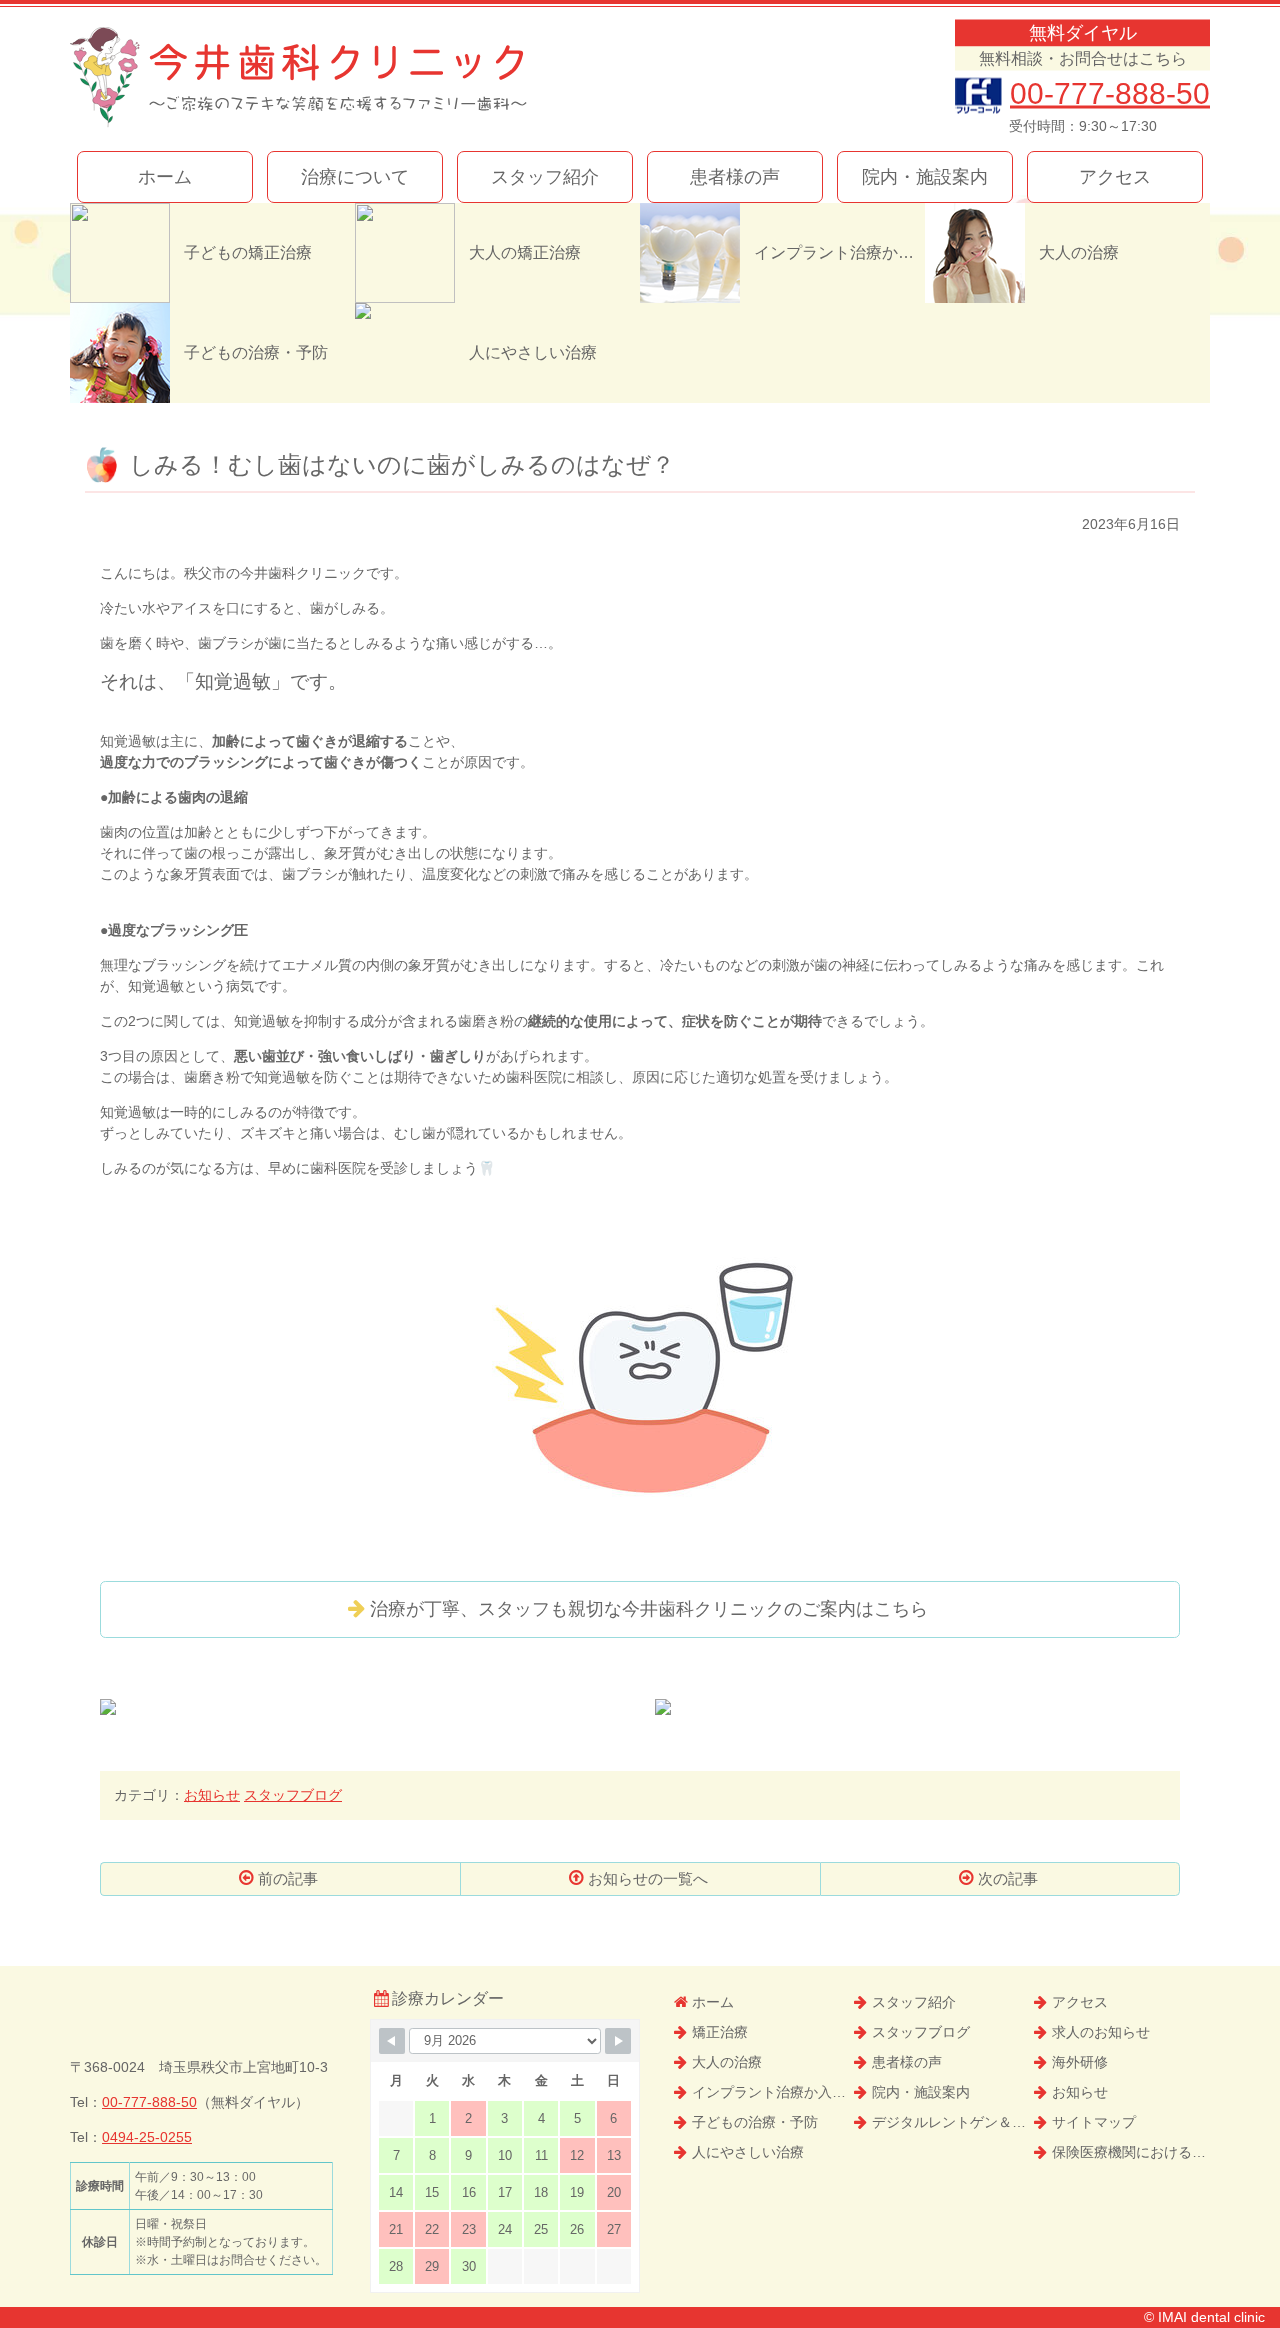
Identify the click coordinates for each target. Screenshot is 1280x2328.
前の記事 (288, 1878)
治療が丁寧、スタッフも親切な (649, 1609)
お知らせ (212, 1795)
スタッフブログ (293, 1795)
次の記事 (1008, 1878)
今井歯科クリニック (298, 77)
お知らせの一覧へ (648, 1878)
